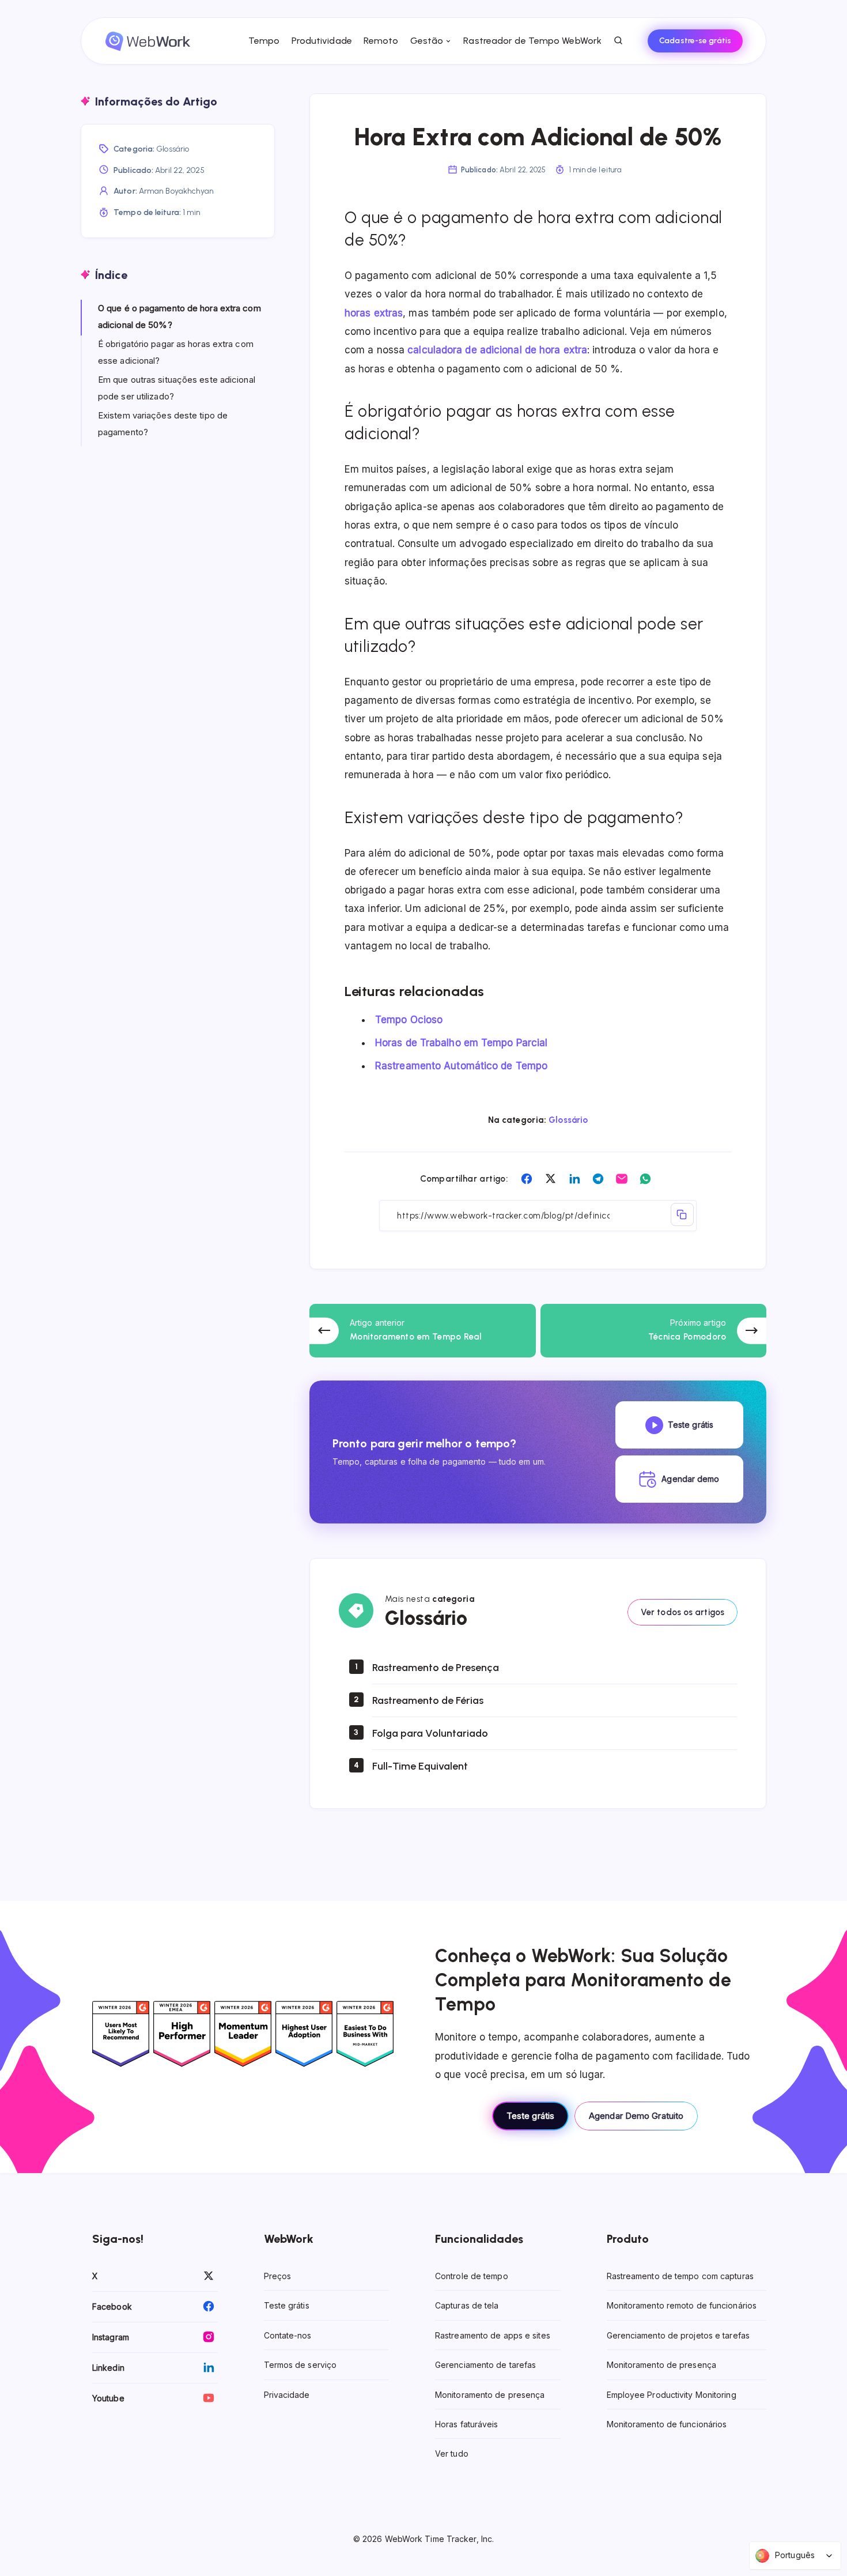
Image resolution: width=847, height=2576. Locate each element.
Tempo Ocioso (409, 1020)
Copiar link (682, 1215)
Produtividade (322, 41)
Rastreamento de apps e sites (493, 2335)
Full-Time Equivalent (420, 1766)
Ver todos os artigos (682, 1612)
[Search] (619, 41)
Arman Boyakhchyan (177, 191)
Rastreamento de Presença (436, 1668)
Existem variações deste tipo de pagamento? (163, 424)
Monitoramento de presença (490, 2395)
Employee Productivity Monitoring (672, 2395)
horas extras (374, 313)
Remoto (381, 41)
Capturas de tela (467, 2306)
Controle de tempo (472, 2276)
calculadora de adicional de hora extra (497, 350)
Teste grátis (530, 2116)
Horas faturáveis (467, 2424)
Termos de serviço (300, 2365)
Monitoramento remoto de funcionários (682, 2306)
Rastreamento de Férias (428, 1700)
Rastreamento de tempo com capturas (680, 2276)
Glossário (568, 1120)
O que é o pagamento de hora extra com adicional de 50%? (179, 316)
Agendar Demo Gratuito (636, 2116)
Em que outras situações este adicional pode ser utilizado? (177, 388)
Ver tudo (452, 2454)
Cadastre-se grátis (695, 41)
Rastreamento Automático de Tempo (461, 1066)
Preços (278, 2276)
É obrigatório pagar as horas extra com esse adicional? (176, 352)
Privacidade (287, 2395)
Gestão (427, 41)
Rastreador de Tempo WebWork (532, 41)
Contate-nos (288, 2335)
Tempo (264, 41)
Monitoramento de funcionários (667, 2424)
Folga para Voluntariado (430, 1733)
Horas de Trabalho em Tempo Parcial (461, 1043)
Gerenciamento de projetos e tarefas (678, 2335)
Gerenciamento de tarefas (485, 2365)
